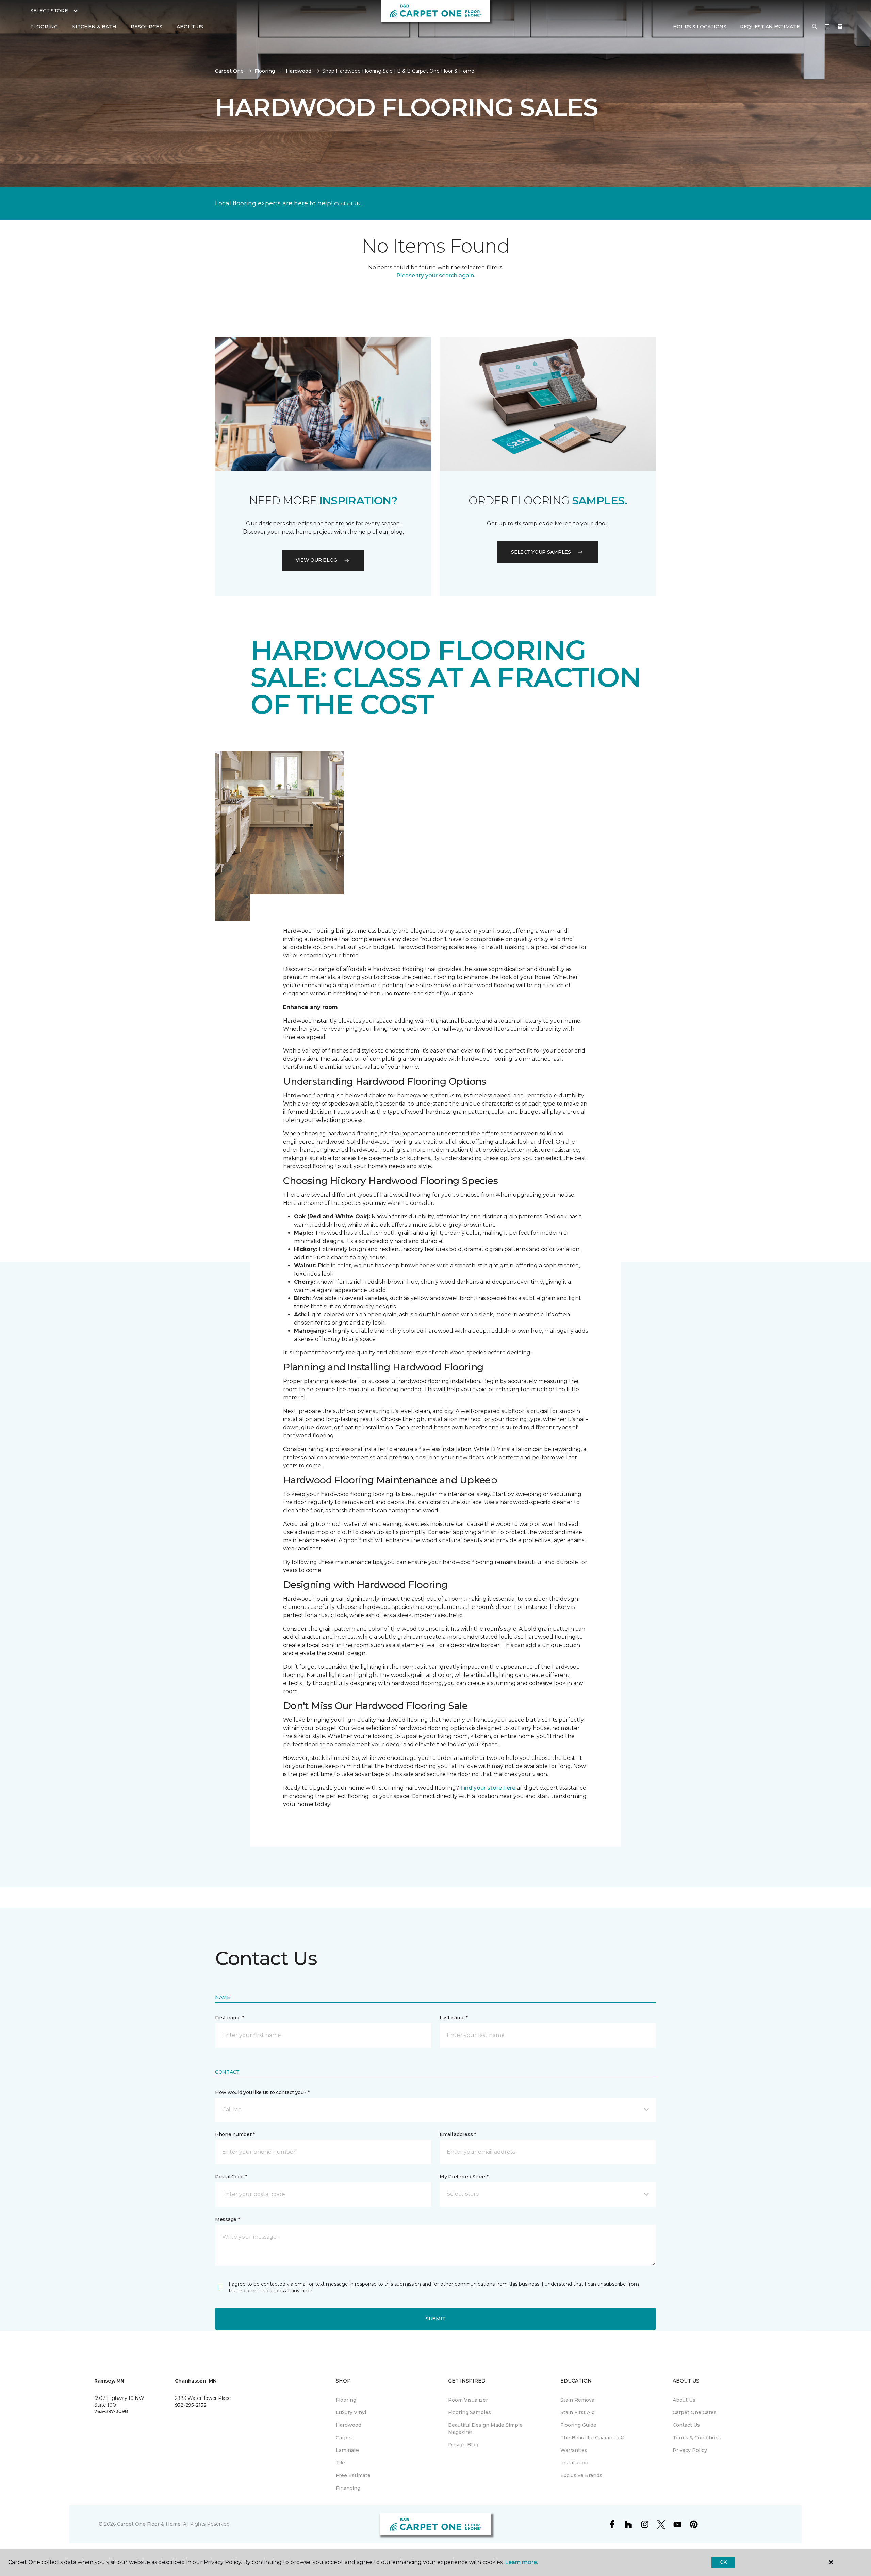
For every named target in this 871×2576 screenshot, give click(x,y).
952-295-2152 (191, 2405)
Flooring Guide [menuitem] (578, 2425)
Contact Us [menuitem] (686, 2425)
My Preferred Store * (464, 2177)
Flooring (265, 71)
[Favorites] (827, 27)
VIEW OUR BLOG (316, 560)
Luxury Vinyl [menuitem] (351, 2412)
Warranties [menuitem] (574, 2450)
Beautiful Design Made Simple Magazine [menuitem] (485, 2429)
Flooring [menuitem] (346, 2400)
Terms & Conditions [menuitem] (697, 2438)
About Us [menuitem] (684, 2400)
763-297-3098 (111, 2411)
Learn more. (521, 2562)
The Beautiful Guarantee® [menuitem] (593, 2438)
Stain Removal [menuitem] (578, 2400)
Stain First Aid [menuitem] (578, 2412)
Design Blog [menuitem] (463, 2445)
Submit (435, 2319)
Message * (227, 2219)
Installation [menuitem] (574, 2463)
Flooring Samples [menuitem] (470, 2412)
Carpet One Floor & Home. (149, 2524)
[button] (815, 27)
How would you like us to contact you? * (262, 2092)
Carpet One (229, 71)
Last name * (454, 2018)
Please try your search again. (436, 276)
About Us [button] (190, 27)
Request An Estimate (770, 27)
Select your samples (541, 552)
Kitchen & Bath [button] (94, 27)
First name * (229, 2018)
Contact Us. (348, 204)
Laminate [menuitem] (347, 2450)
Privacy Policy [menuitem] (690, 2450)
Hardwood (299, 71)
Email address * (458, 2134)
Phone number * (235, 2134)
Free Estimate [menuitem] (353, 2475)
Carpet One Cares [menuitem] (695, 2412)
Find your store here (488, 1788)
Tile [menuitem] (340, 2463)
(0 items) (840, 27)
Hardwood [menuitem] (349, 2425)
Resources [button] (146, 27)
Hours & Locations (700, 27)
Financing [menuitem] (348, 2488)
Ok (723, 2562)
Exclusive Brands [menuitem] (581, 2475)
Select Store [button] (49, 11)
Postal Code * (231, 2177)
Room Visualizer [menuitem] (468, 2400)
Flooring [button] (44, 27)
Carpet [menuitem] (344, 2438)
